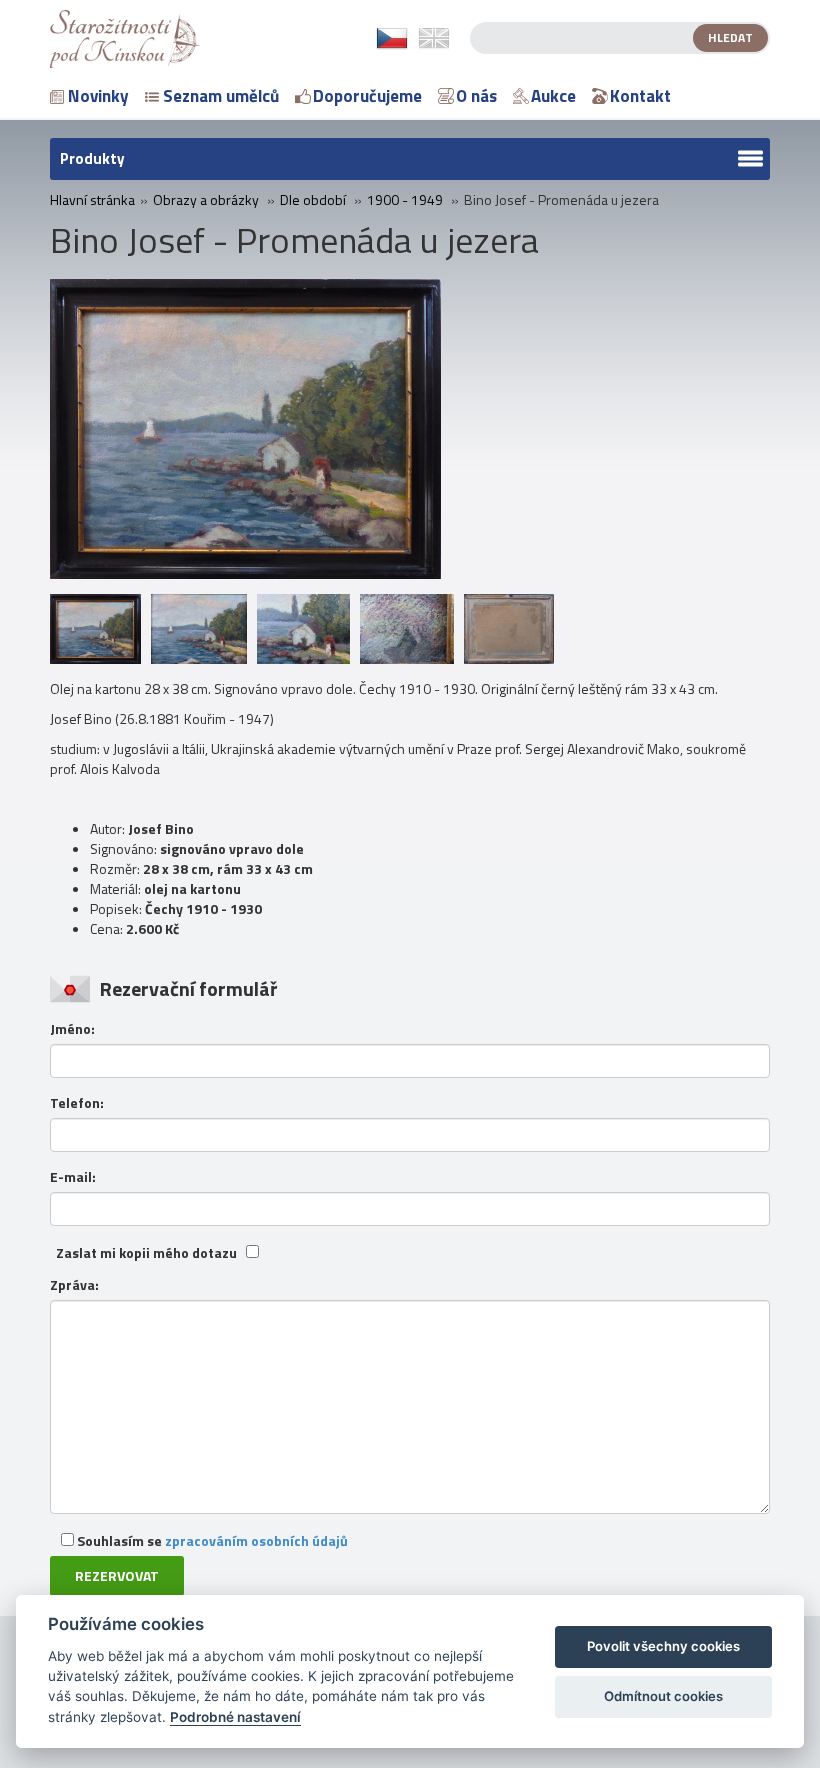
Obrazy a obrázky (206, 200)
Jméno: (72, 1029)
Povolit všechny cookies (663, 1646)
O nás (476, 96)
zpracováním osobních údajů (256, 1540)
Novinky (98, 96)
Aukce (553, 96)
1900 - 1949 (405, 200)
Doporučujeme (367, 96)
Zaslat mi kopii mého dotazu (146, 1253)
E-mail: (73, 1177)
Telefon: (77, 1103)
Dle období (313, 200)
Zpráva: (74, 1285)
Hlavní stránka (92, 200)
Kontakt (640, 96)
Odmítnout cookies (663, 1696)
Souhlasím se (211, 1540)
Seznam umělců (221, 96)
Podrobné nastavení (235, 1717)
